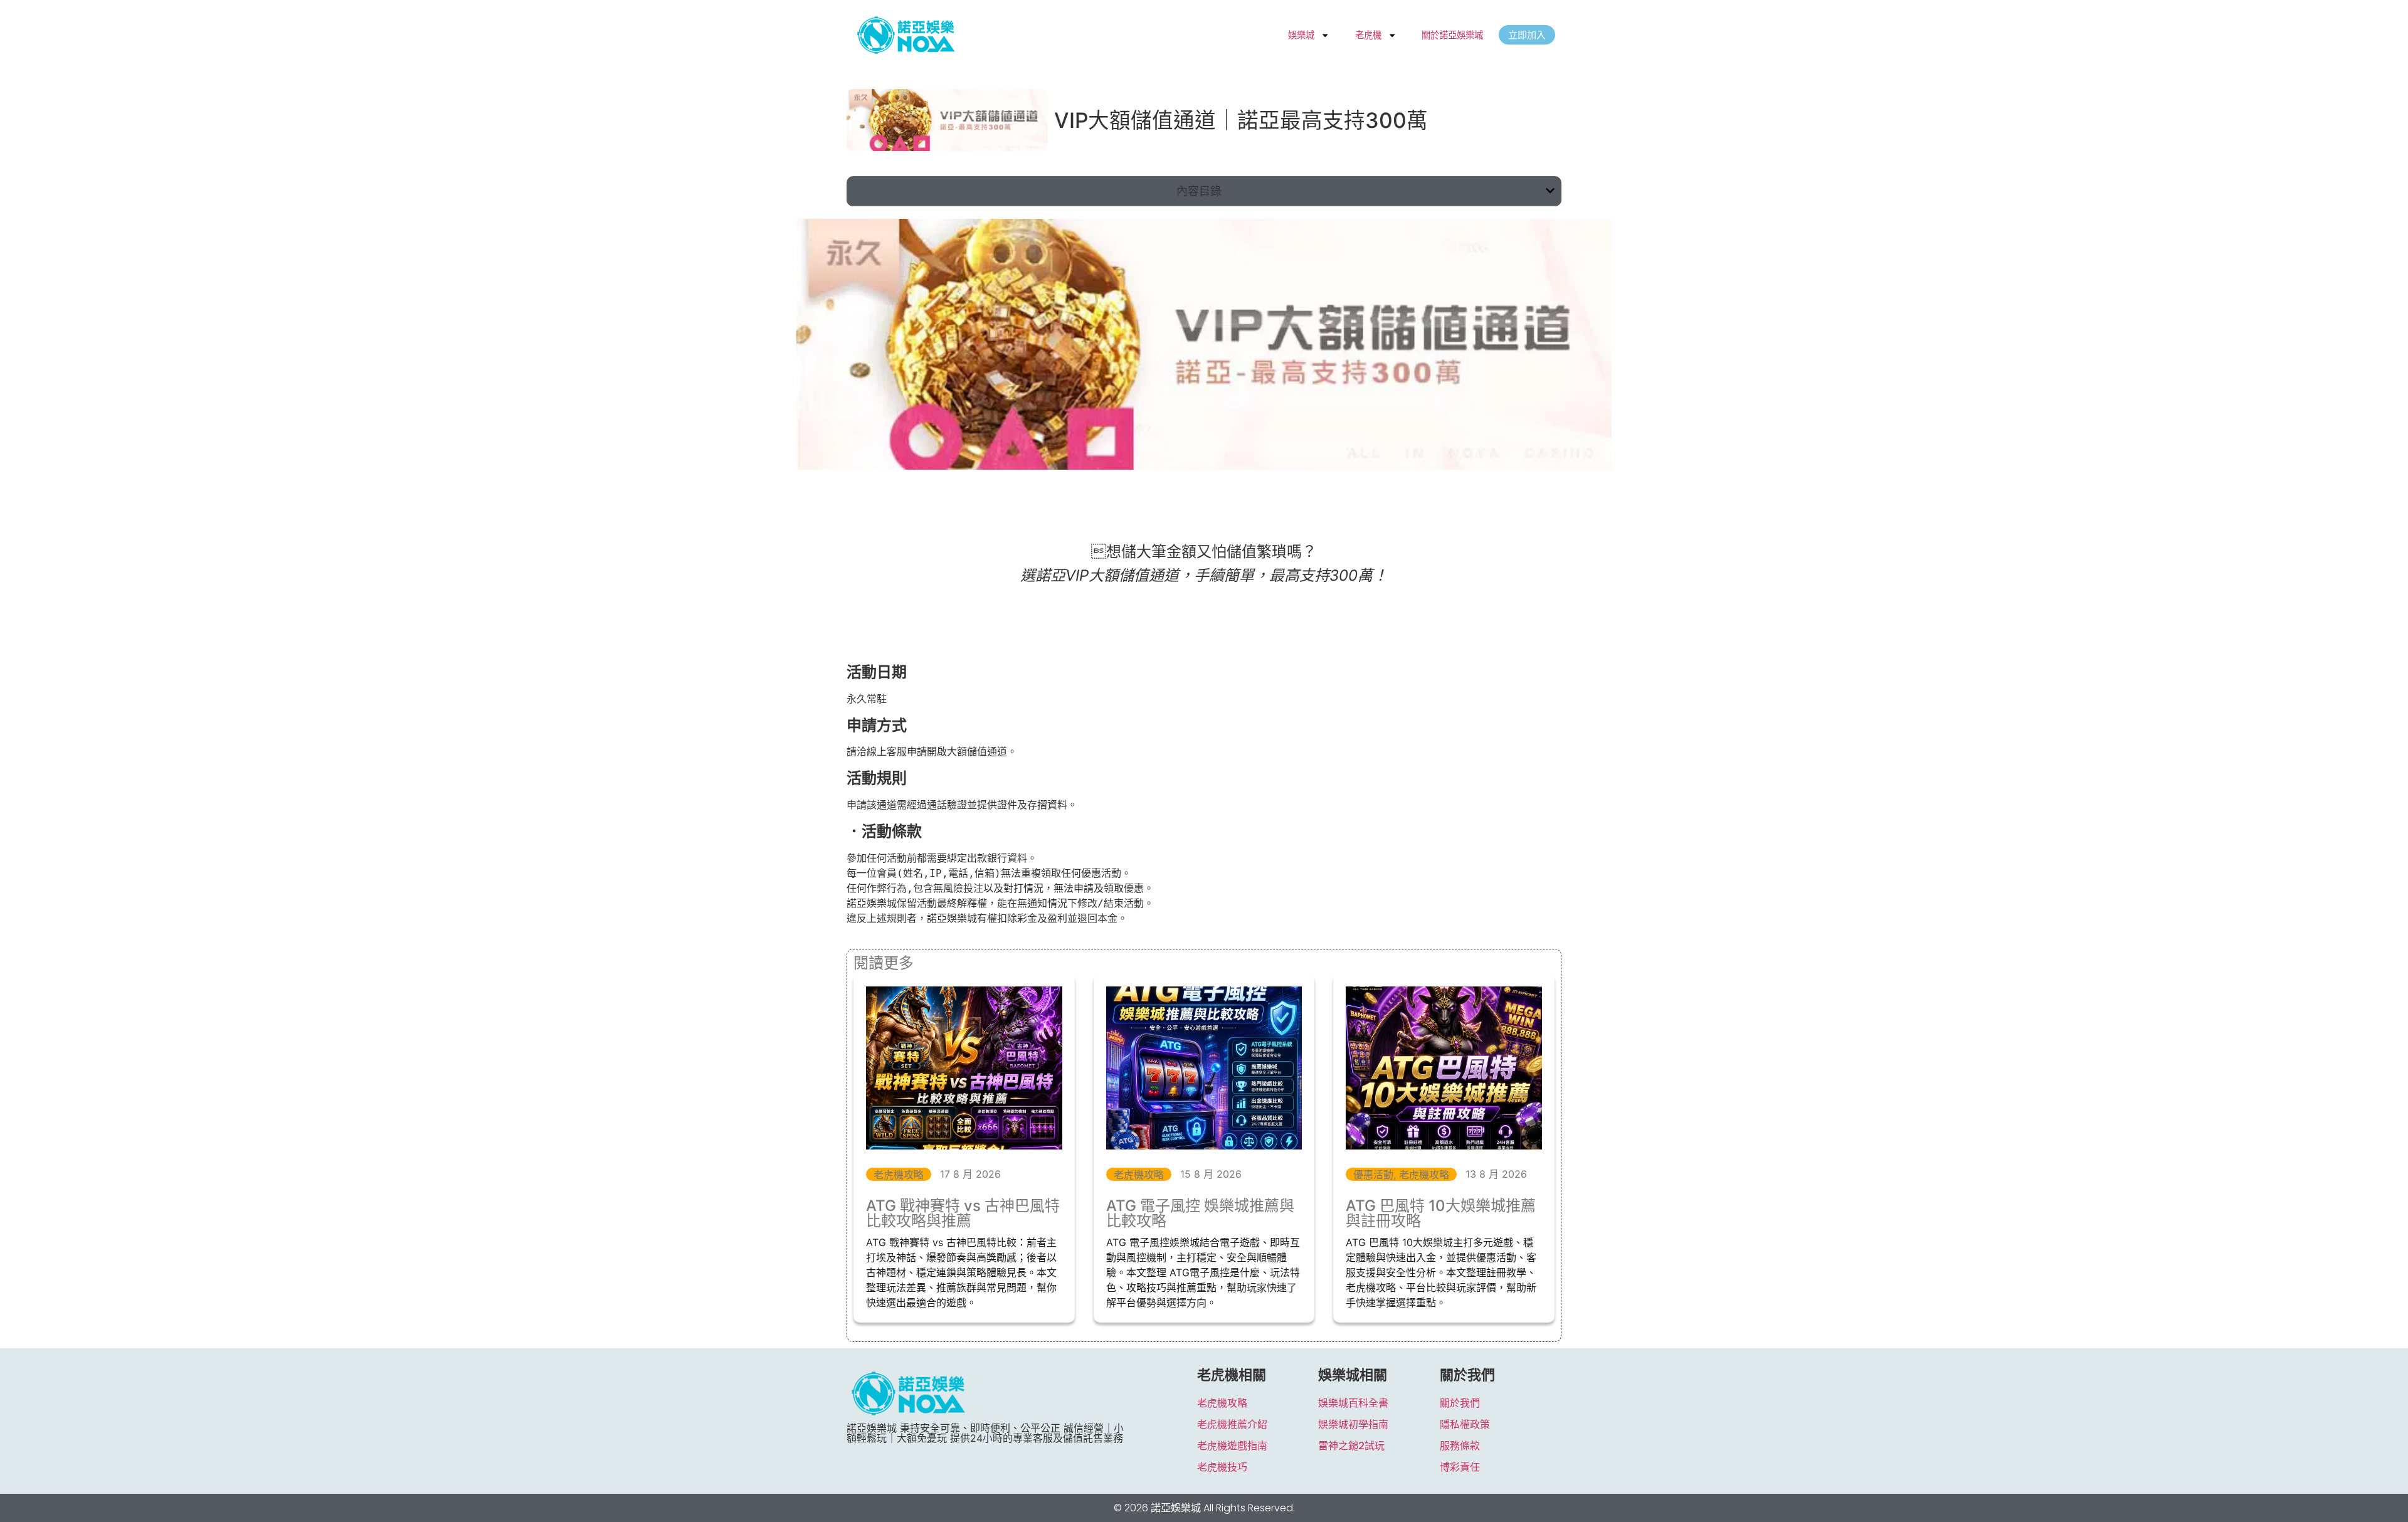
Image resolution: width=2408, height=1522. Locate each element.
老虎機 (1368, 35)
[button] (1550, 191)
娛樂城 (1301, 35)
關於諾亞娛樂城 (1452, 35)
